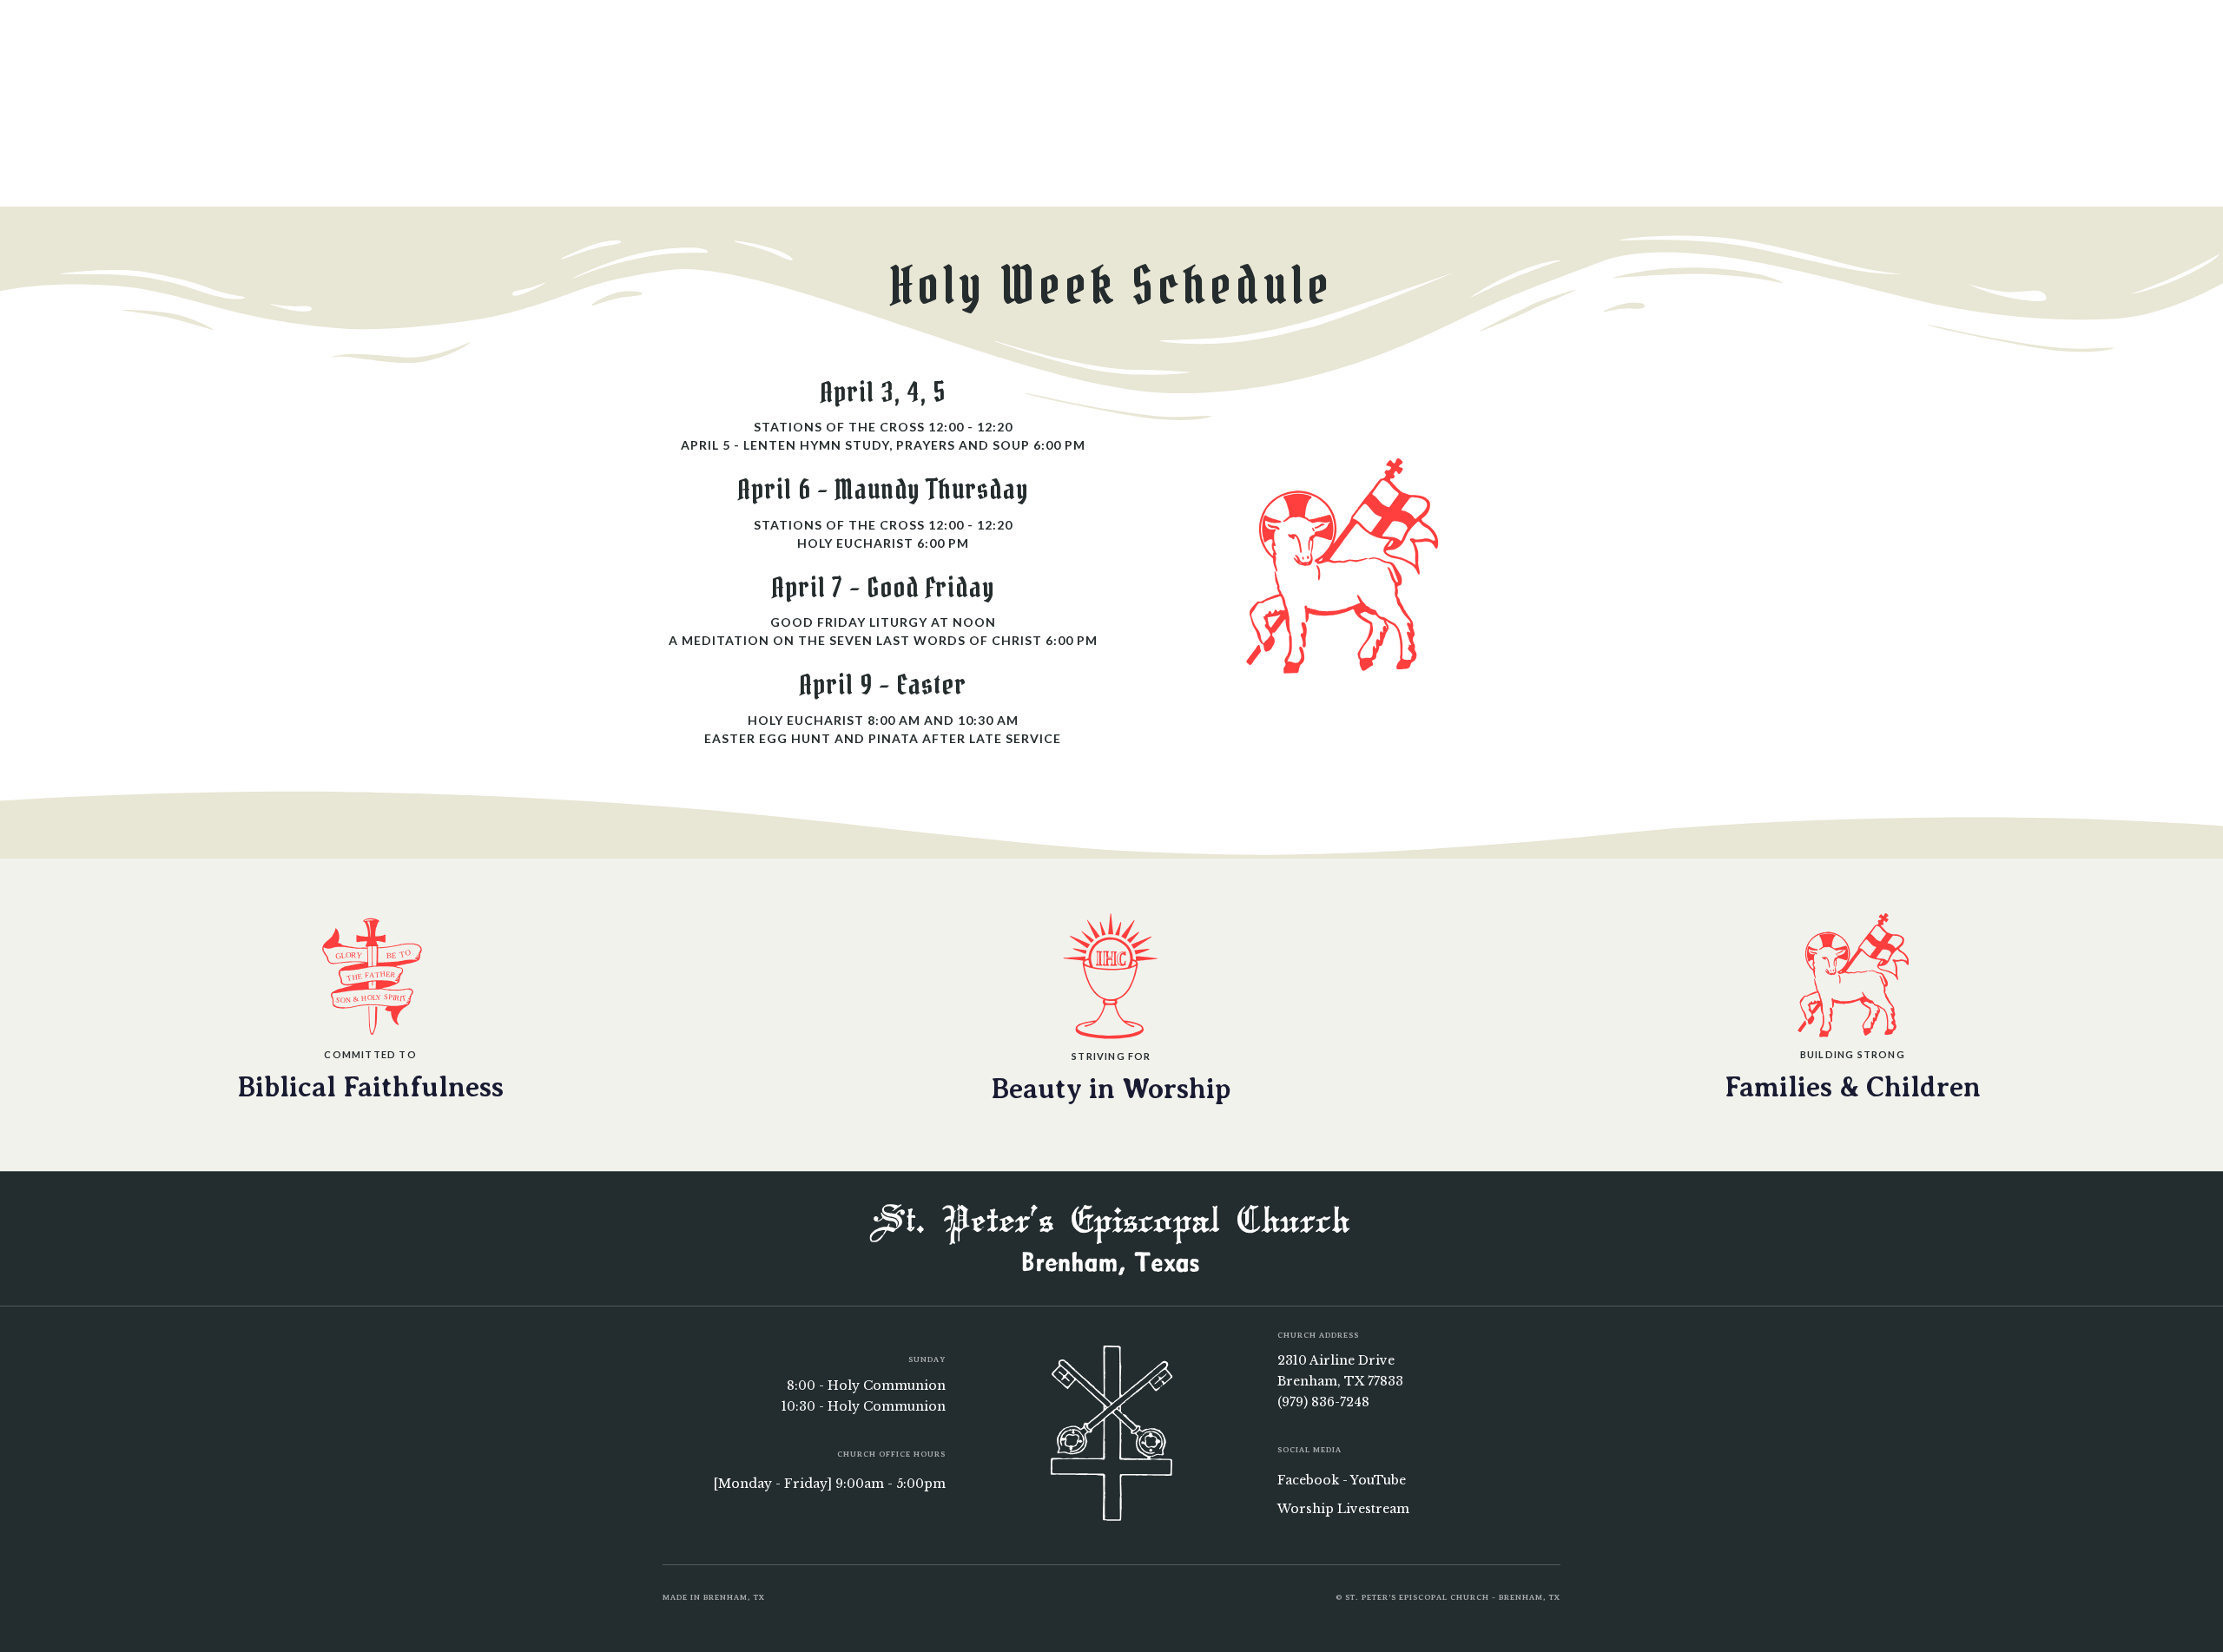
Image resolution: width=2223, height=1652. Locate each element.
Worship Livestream (1343, 1509)
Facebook (1308, 1480)
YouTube (1378, 1480)
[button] (800, 33)
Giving (1174, 33)
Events (1096, 33)
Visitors (1259, 33)
